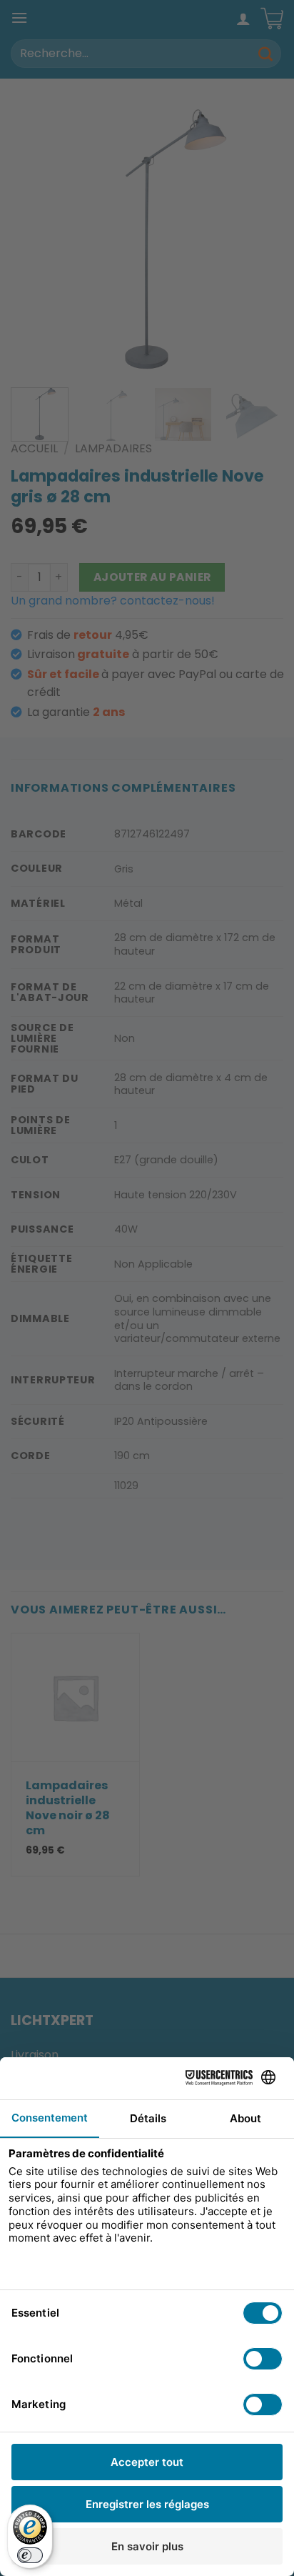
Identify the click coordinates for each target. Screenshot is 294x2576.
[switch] (30, 2555)
